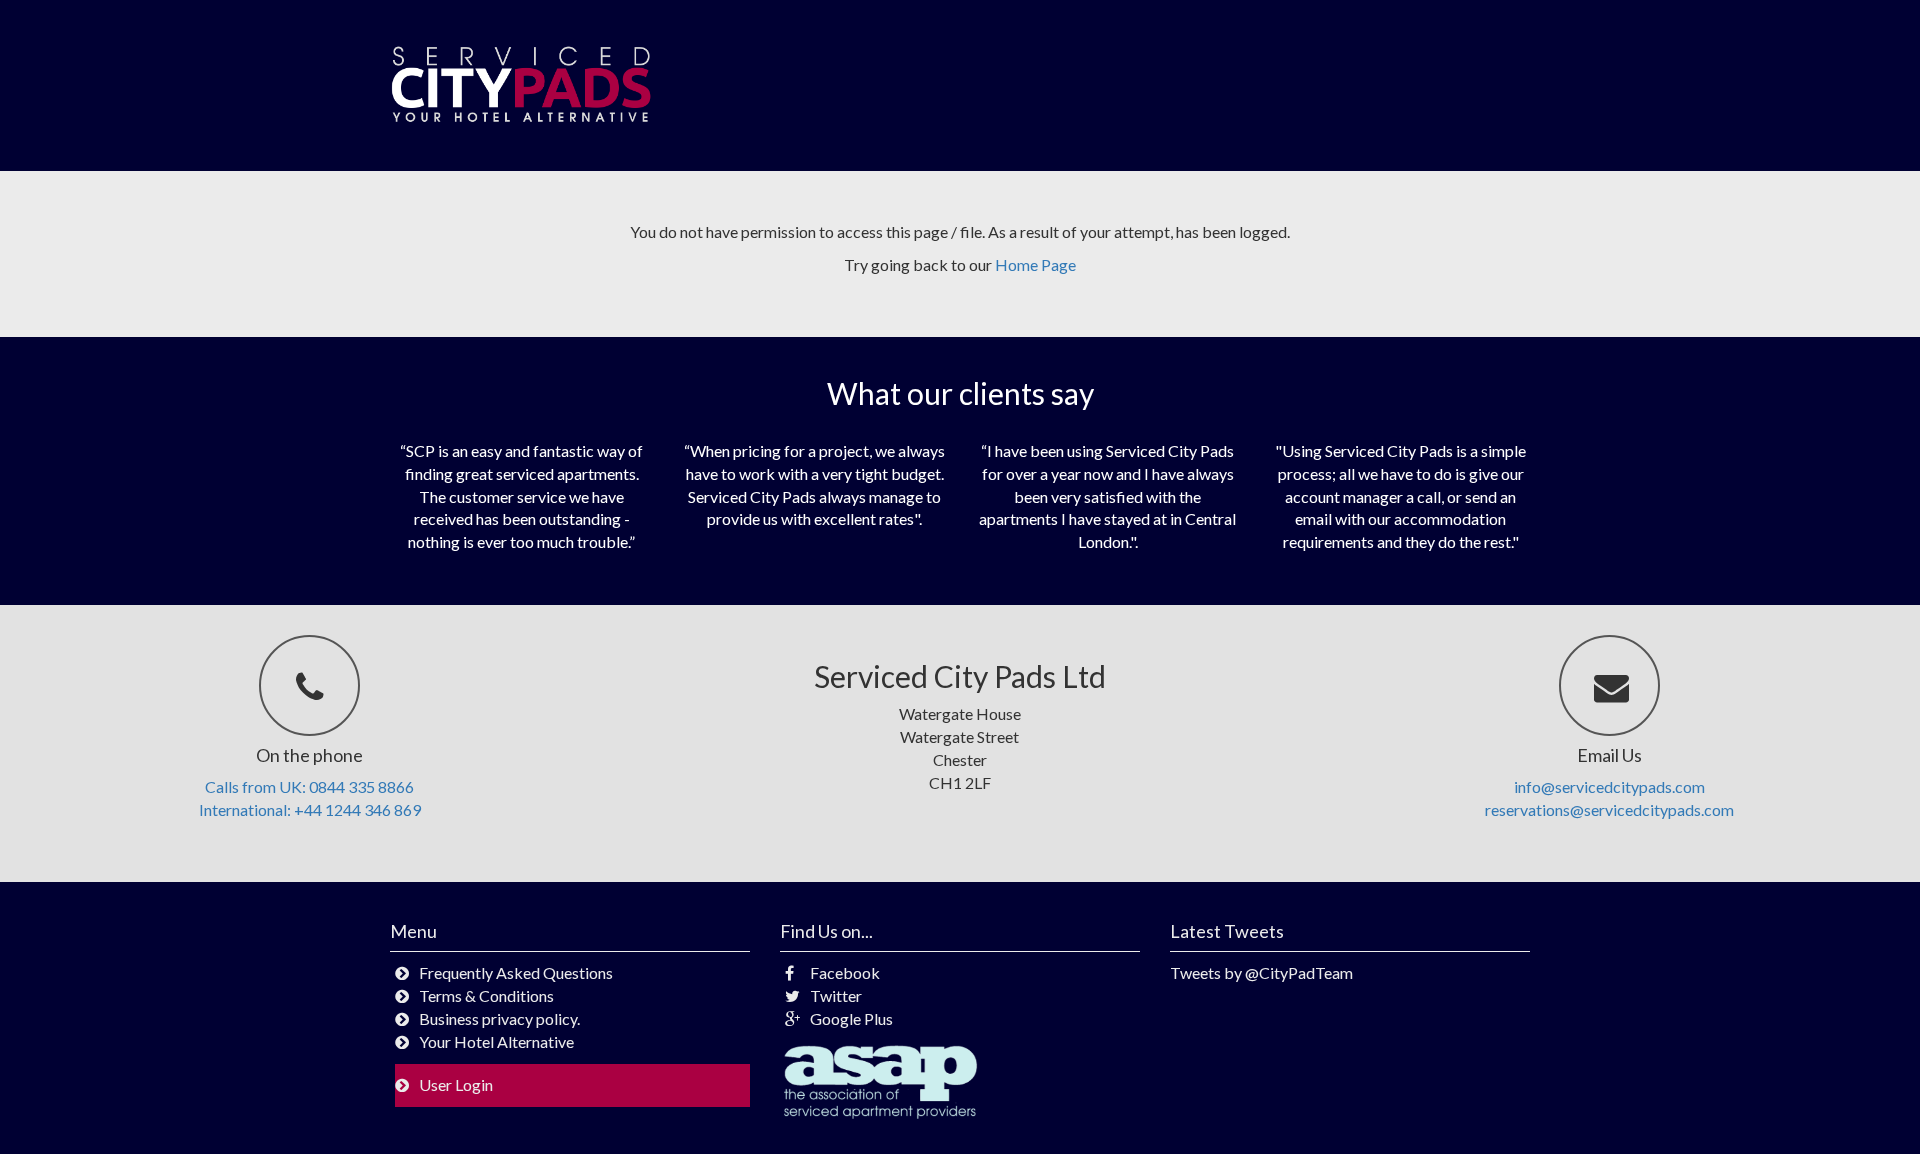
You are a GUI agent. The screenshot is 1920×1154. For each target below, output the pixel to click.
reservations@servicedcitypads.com (1609, 809)
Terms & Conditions (486, 995)
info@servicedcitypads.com (1609, 786)
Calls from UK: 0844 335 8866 (309, 786)
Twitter (836, 995)
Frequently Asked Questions (516, 972)
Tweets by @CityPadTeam (1261, 972)
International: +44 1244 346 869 (310, 809)
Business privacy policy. (499, 1018)
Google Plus (851, 1018)
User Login (456, 1084)
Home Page (1035, 264)
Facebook (845, 972)
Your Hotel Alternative (496, 1041)
